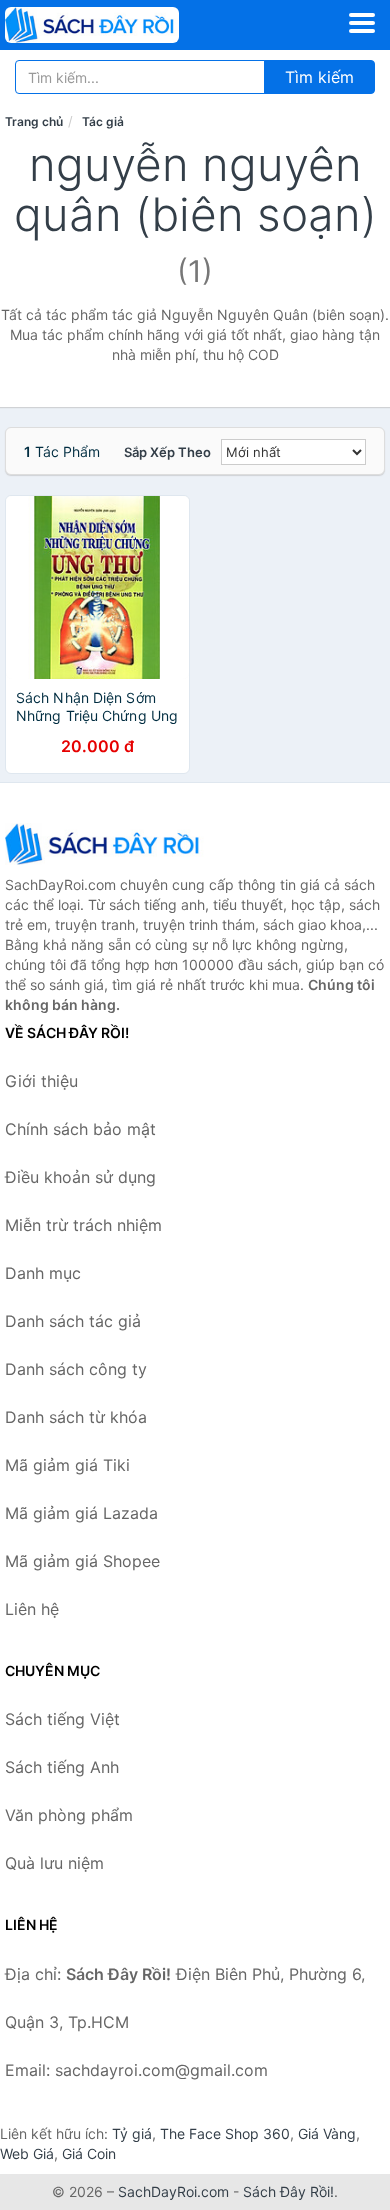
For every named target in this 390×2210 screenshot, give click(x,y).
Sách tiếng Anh (62, 1767)
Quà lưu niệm (54, 1863)
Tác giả (103, 121)
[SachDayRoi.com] (126, 25)
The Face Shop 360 (225, 2133)
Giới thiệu (41, 1081)
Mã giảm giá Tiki (67, 1465)
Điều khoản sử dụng (80, 1177)
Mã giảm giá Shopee (82, 1561)
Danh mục (43, 1273)
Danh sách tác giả (73, 1321)
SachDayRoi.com (173, 2191)
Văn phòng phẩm (69, 1815)
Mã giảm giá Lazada (81, 1513)
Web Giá (27, 2153)
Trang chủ (34, 121)
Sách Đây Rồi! (288, 2191)
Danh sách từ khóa (76, 1417)
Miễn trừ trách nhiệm (83, 1225)
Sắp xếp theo (167, 452)
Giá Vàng (327, 2133)
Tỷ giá (132, 2133)
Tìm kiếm (319, 77)
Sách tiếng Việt (62, 1719)
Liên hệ (32, 1609)
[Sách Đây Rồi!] (105, 843)
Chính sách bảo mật (80, 1129)
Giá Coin (89, 2153)
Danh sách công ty (76, 1369)
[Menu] (362, 23)
